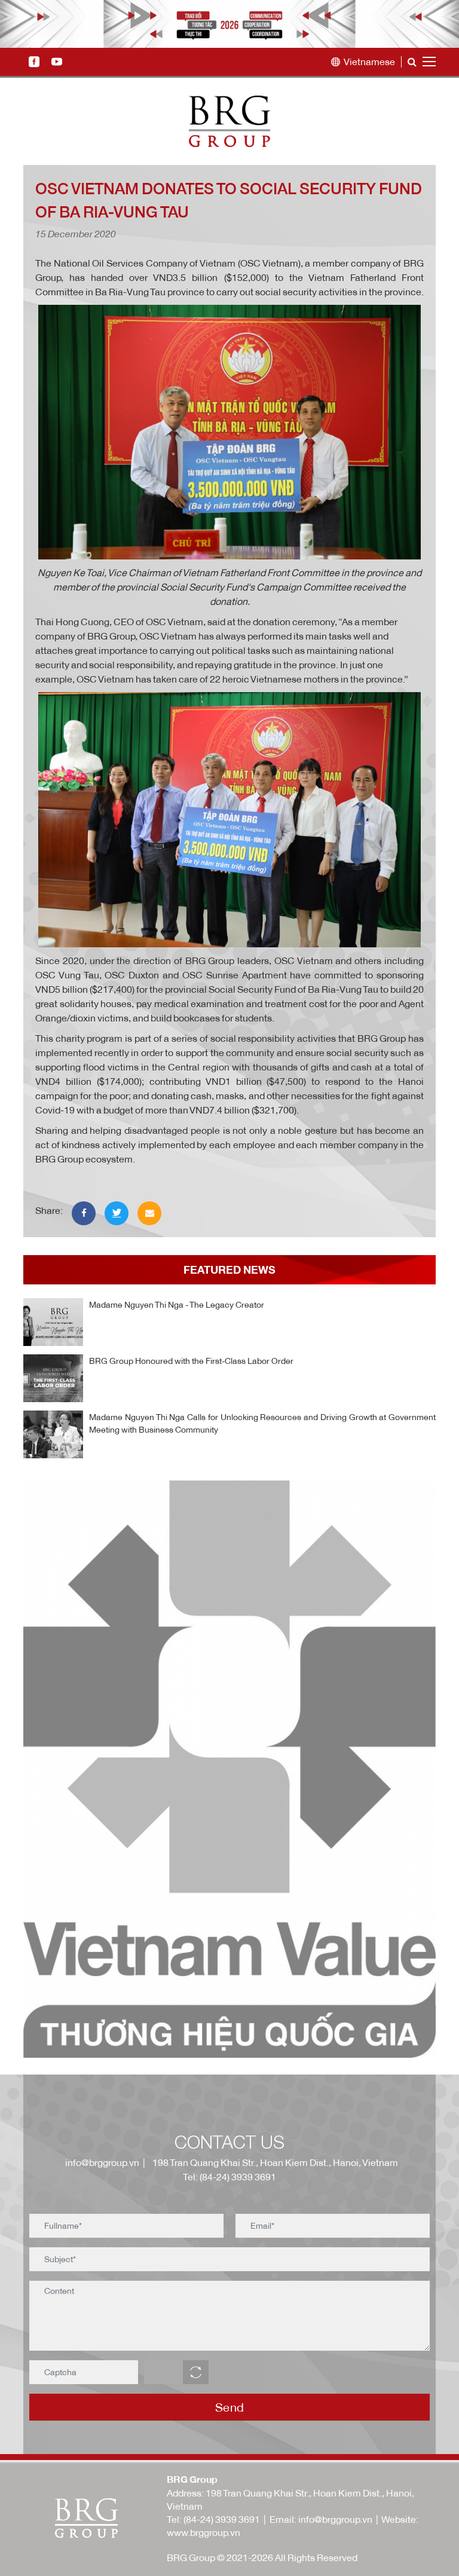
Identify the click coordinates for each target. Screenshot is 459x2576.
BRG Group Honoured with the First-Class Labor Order (191, 1361)
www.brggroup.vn (204, 2532)
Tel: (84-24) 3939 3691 (229, 2177)
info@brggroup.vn (100, 2162)
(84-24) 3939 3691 (222, 2519)
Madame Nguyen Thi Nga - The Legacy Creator (177, 1304)
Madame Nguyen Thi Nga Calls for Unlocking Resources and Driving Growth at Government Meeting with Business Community (262, 1423)
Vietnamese (369, 62)
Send (230, 2407)
